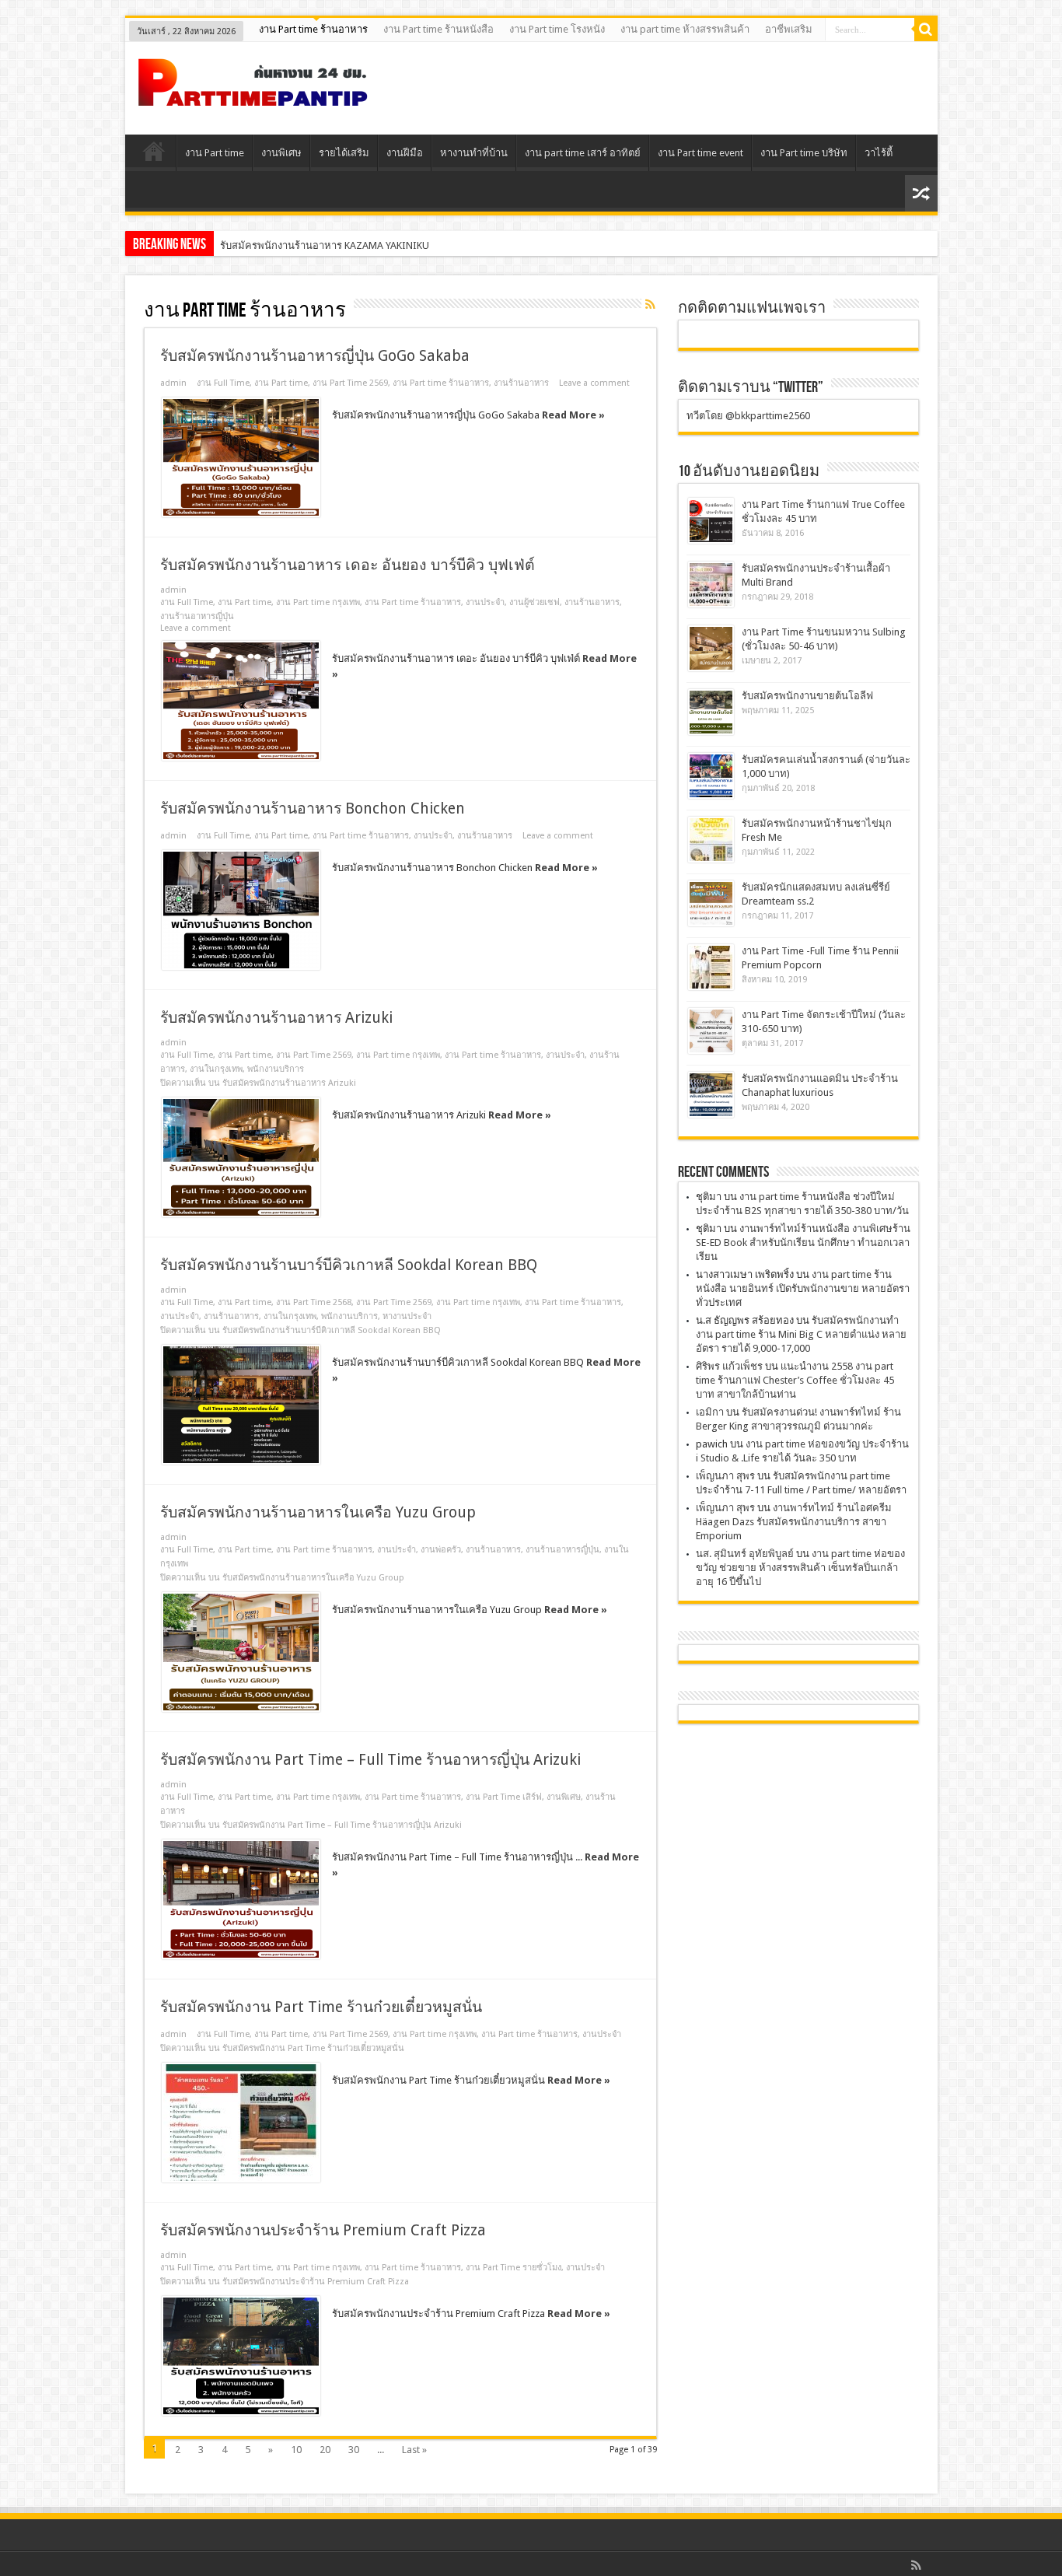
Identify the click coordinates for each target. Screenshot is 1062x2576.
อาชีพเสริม (789, 29)
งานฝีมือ (405, 153)
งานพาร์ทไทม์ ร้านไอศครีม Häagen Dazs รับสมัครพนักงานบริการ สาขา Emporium (794, 1522)
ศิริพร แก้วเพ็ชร (729, 1366)
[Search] (926, 30)
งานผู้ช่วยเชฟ (534, 602)
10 (296, 2450)
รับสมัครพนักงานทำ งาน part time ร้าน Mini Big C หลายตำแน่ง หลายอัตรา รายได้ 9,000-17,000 (801, 1334)
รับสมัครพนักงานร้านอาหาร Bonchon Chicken (313, 808)
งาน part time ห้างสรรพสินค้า (685, 29)
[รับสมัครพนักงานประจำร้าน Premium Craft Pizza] (241, 2356)
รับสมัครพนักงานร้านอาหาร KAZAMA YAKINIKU (325, 245)
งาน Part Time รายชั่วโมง (514, 2268)
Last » (414, 2450)
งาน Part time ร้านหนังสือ (438, 29)
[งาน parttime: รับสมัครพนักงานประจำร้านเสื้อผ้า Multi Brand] (711, 584)
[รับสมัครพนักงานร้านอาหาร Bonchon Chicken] (241, 910)
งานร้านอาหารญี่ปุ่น (197, 616)
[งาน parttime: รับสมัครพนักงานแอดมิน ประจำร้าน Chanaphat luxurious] (711, 1095)
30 (354, 2450)
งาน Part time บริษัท (804, 153)
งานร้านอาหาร (521, 383)
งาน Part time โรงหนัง (557, 29)
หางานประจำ (407, 1316)
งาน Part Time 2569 (350, 383)
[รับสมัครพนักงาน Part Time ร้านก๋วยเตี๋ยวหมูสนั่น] (241, 2123)
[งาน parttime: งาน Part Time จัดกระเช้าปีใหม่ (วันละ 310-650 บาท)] (711, 1031)
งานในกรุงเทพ (216, 1069)
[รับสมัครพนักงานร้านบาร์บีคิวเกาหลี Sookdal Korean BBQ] (241, 1405)
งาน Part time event (700, 153)
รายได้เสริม (344, 153)
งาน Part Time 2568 (314, 1302)
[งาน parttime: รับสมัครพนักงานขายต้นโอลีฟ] (711, 712)
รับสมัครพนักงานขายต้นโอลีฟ (807, 696)
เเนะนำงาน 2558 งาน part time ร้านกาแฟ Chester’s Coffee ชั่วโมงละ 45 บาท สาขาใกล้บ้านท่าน (795, 1380)
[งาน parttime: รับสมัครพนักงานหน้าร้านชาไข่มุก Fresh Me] (711, 840)
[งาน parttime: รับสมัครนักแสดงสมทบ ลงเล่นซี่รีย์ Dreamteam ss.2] (711, 903)
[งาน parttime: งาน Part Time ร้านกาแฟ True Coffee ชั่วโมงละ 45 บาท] (711, 521)
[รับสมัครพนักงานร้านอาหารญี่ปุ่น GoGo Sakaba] (241, 457)
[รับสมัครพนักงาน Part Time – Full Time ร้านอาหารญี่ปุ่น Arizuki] (241, 1899)
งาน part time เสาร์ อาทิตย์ (583, 153)
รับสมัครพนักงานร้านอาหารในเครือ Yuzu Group (318, 1512)
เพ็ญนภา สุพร (725, 1476)
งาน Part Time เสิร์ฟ (504, 1797)
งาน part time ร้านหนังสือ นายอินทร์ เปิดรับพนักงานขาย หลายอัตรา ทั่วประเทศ (803, 1288)
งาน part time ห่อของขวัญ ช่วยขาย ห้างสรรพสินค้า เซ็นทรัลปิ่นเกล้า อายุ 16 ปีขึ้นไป (800, 1568)
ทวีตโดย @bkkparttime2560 (748, 416)
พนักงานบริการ (276, 1069)
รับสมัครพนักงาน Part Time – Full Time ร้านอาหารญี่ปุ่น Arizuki (370, 1760)
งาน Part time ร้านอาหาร (313, 29)
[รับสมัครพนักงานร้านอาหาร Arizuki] (241, 1157)
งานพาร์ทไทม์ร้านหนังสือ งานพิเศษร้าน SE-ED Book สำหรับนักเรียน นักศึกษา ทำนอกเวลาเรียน (803, 1242)
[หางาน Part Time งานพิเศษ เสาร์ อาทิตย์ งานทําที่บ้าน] (253, 96)
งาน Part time (215, 153)
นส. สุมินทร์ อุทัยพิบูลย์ (745, 1554)
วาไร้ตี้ (879, 153)
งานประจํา (485, 602)
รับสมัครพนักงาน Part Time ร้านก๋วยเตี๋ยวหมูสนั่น (321, 2007)
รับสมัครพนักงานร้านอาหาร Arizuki (276, 1018)
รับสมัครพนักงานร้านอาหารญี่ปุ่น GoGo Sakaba (315, 356)
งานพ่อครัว (441, 1550)
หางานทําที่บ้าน (474, 153)
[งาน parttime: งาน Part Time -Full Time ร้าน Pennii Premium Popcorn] (711, 967)
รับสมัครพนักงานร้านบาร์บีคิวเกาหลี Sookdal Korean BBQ (349, 1265)
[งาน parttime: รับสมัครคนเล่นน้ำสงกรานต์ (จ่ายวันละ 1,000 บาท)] (711, 776)
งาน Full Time (223, 383)
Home (154, 155)
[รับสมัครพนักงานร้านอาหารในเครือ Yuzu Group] (241, 1652)
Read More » (573, 415)
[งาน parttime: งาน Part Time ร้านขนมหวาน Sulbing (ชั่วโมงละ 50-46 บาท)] (711, 648)
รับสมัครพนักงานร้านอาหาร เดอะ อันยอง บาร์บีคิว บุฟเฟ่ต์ (348, 565)
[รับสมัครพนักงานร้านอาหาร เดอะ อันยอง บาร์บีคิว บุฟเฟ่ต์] (241, 701)
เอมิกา (710, 1412)
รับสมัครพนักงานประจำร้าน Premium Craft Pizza (323, 2230)
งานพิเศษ (281, 153)
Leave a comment (594, 383)
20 (325, 2450)
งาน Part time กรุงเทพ (318, 602)
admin (173, 383)
